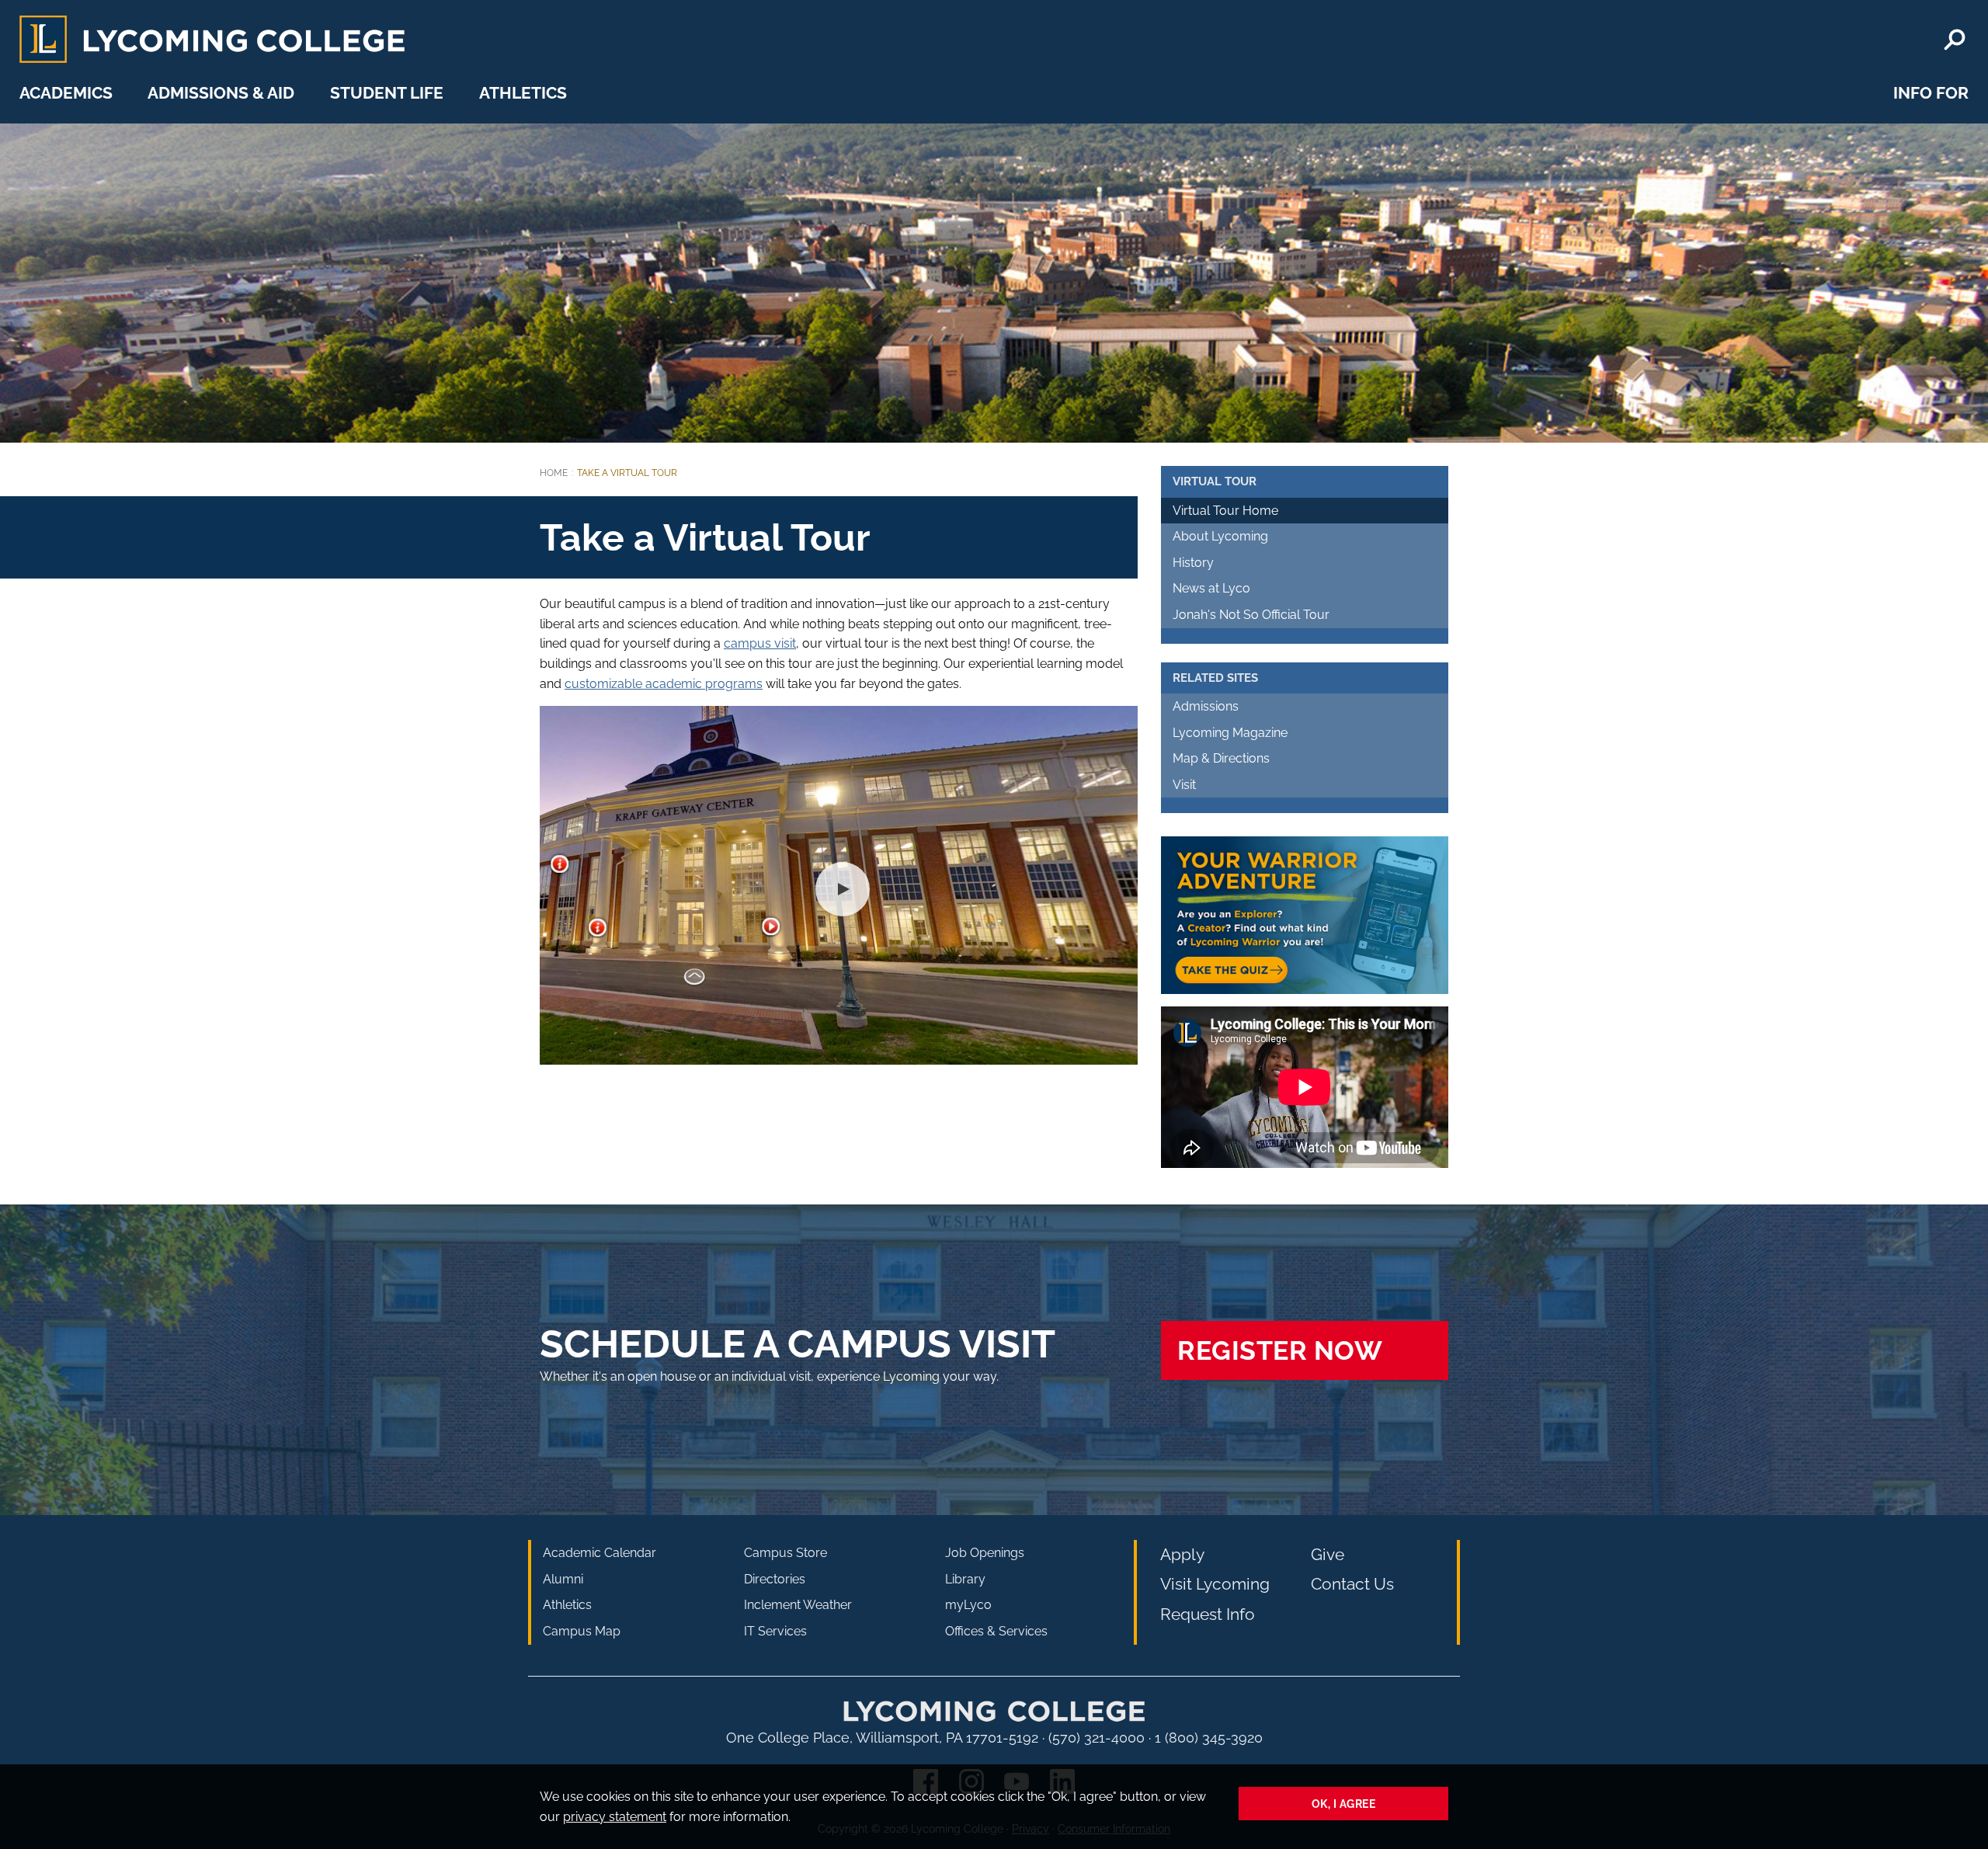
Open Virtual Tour (839, 885)
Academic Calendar (600, 1553)
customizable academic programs (664, 684)
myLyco (968, 1605)
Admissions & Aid (221, 93)
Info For (1931, 93)
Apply (1182, 1554)
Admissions (1206, 706)
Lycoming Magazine (1230, 733)
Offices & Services (996, 1631)
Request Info (1208, 1614)
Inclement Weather (798, 1605)
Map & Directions (1221, 758)
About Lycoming (1220, 536)
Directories (775, 1579)
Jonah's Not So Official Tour (1251, 615)
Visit (1184, 785)
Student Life (387, 93)
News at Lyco (1211, 588)
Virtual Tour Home (1225, 511)
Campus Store (785, 1553)
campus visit (760, 643)
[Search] (1955, 40)
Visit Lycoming (1215, 1584)
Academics (66, 93)
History (1193, 563)
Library (965, 1579)
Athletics (523, 93)
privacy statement (615, 1817)
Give (1328, 1554)
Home (554, 473)
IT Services (775, 1631)
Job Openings (985, 1553)
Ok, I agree (1344, 1804)
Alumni (563, 1579)
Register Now (1280, 1350)
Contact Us (1352, 1584)
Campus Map (582, 1631)
